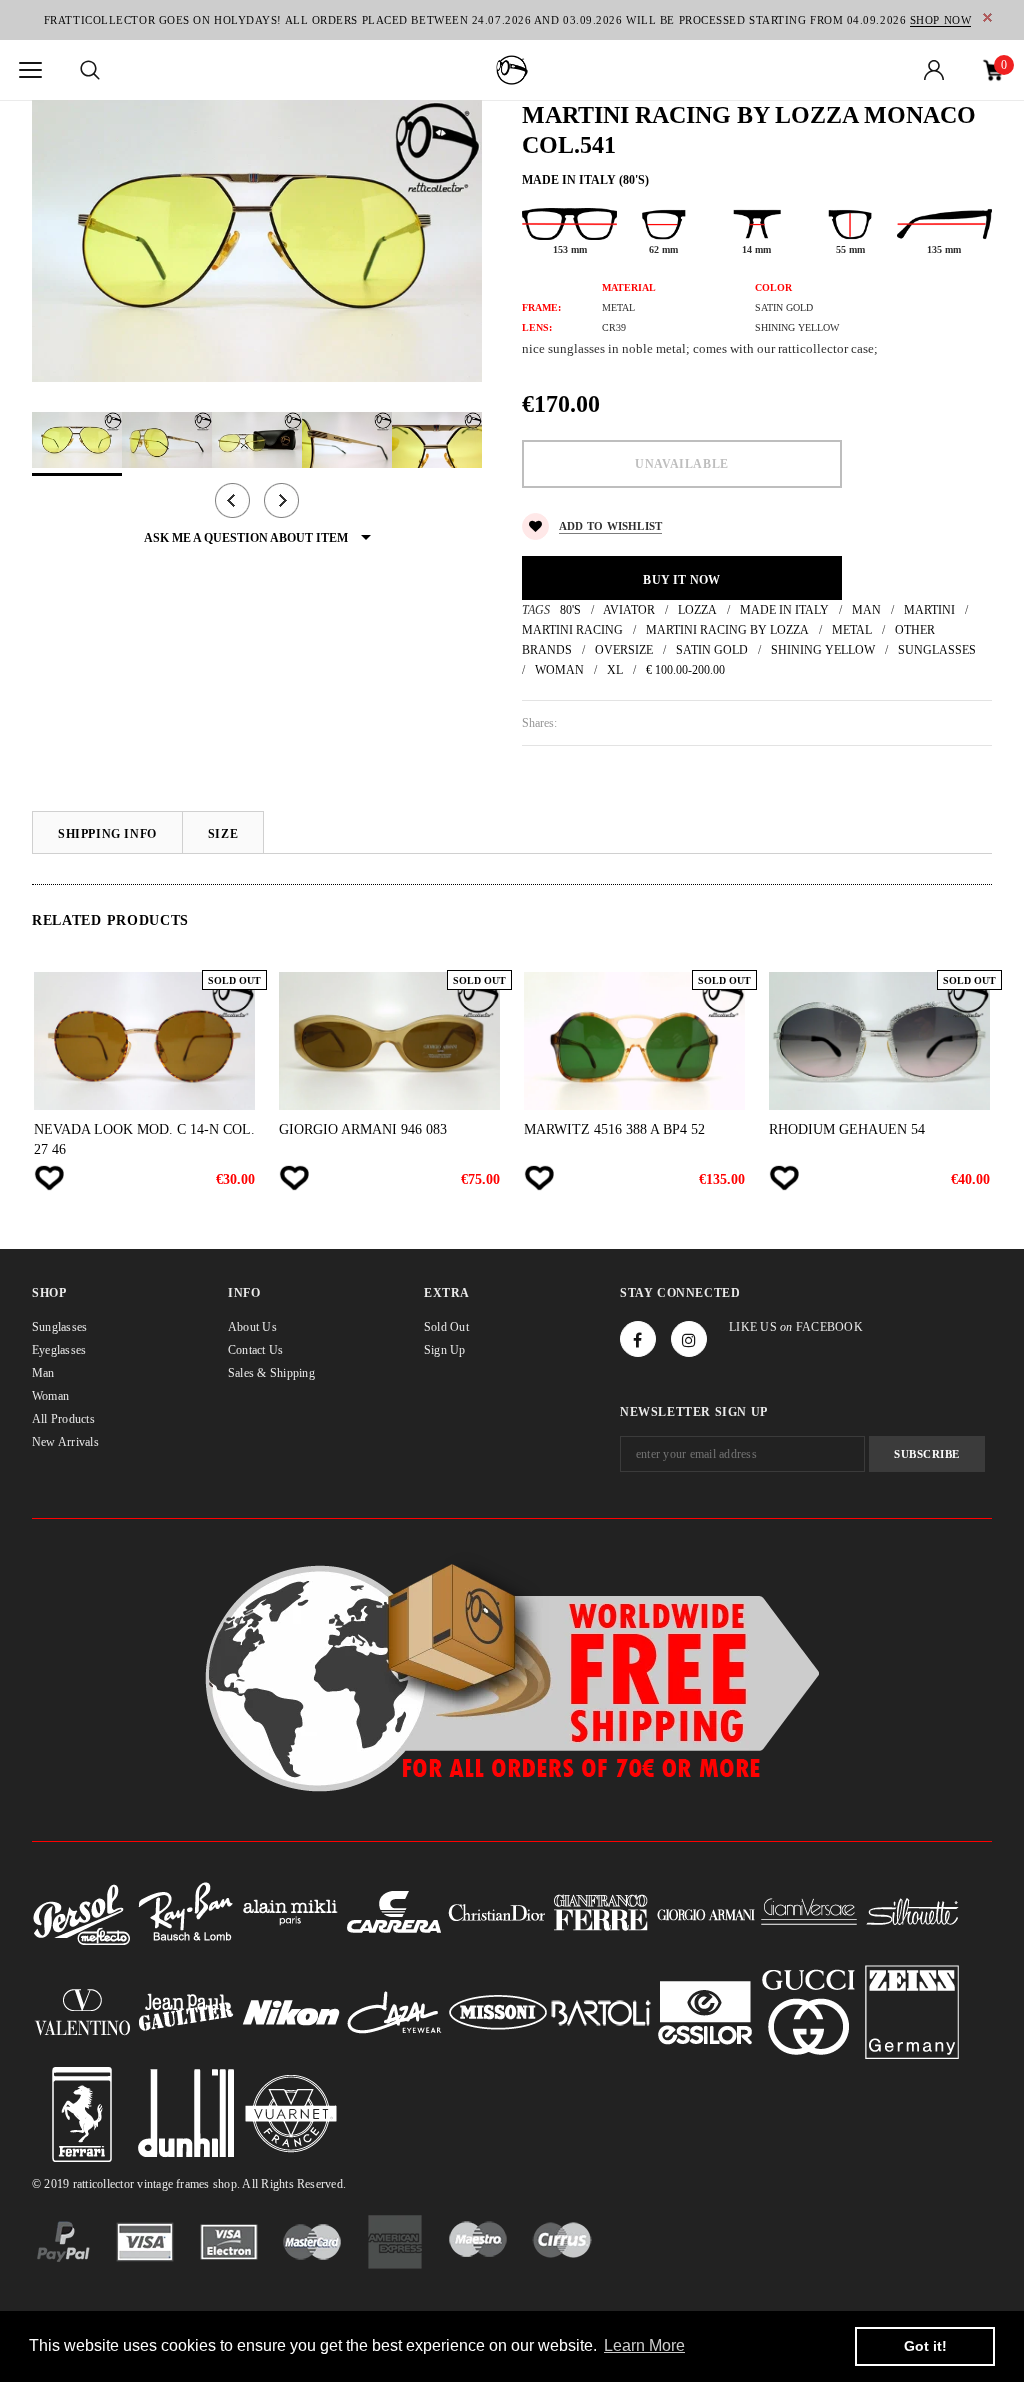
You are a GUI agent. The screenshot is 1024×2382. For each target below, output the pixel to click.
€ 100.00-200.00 (685, 670)
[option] (257, 241)
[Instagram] (689, 1339)
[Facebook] (638, 1339)
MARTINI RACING (572, 630)
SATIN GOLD (712, 650)
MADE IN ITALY (784, 610)
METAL (852, 630)
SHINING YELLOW (823, 650)
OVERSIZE (624, 650)
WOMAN (559, 670)
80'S (570, 610)
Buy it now (681, 580)
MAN (866, 610)
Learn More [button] (644, 2345)
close (987, 17)
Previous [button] (232, 500)
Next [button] (281, 500)
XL (615, 670)
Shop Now (940, 20)
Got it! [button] (925, 2346)
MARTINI (929, 610)
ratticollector (103, 2184)
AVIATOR (629, 610)
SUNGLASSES (937, 650)
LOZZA (697, 610)
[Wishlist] (49, 1178)
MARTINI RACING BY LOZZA (727, 630)
